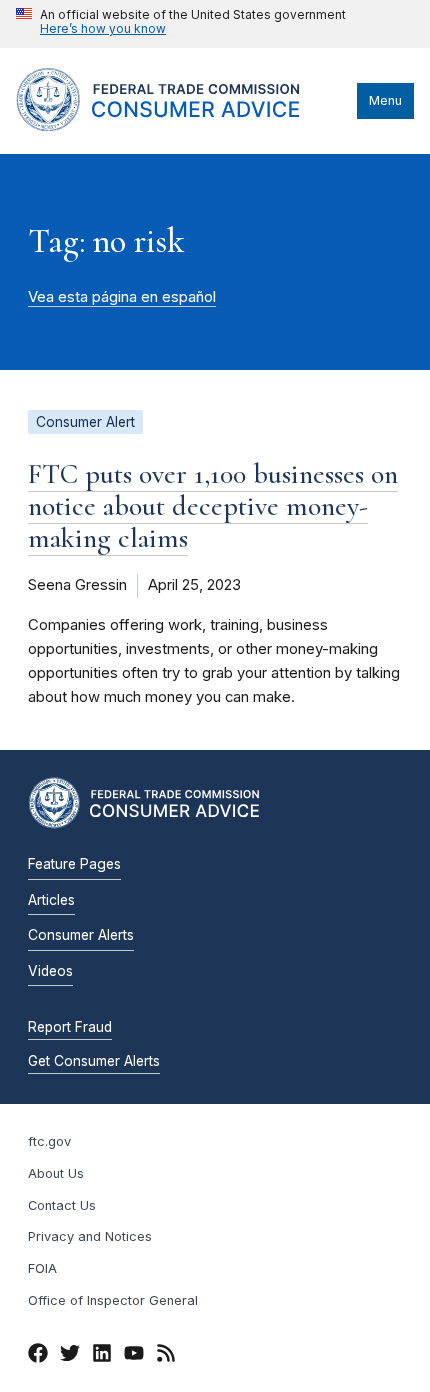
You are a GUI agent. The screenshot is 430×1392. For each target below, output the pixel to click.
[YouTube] (134, 1356)
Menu (385, 100)
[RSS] (166, 1356)
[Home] (181, 126)
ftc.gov (49, 1141)
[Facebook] (38, 1356)
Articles (51, 900)
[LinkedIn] (102, 1356)
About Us (56, 1173)
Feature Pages (74, 864)
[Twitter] (70, 1356)
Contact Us (62, 1205)
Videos (50, 971)
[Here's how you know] (181, 24)
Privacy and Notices (90, 1236)
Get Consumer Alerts (94, 1061)
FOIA (42, 1268)
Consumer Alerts (81, 935)
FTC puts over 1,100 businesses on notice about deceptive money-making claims (213, 506)
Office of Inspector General (113, 1300)
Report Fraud (70, 1027)
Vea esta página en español (122, 297)
